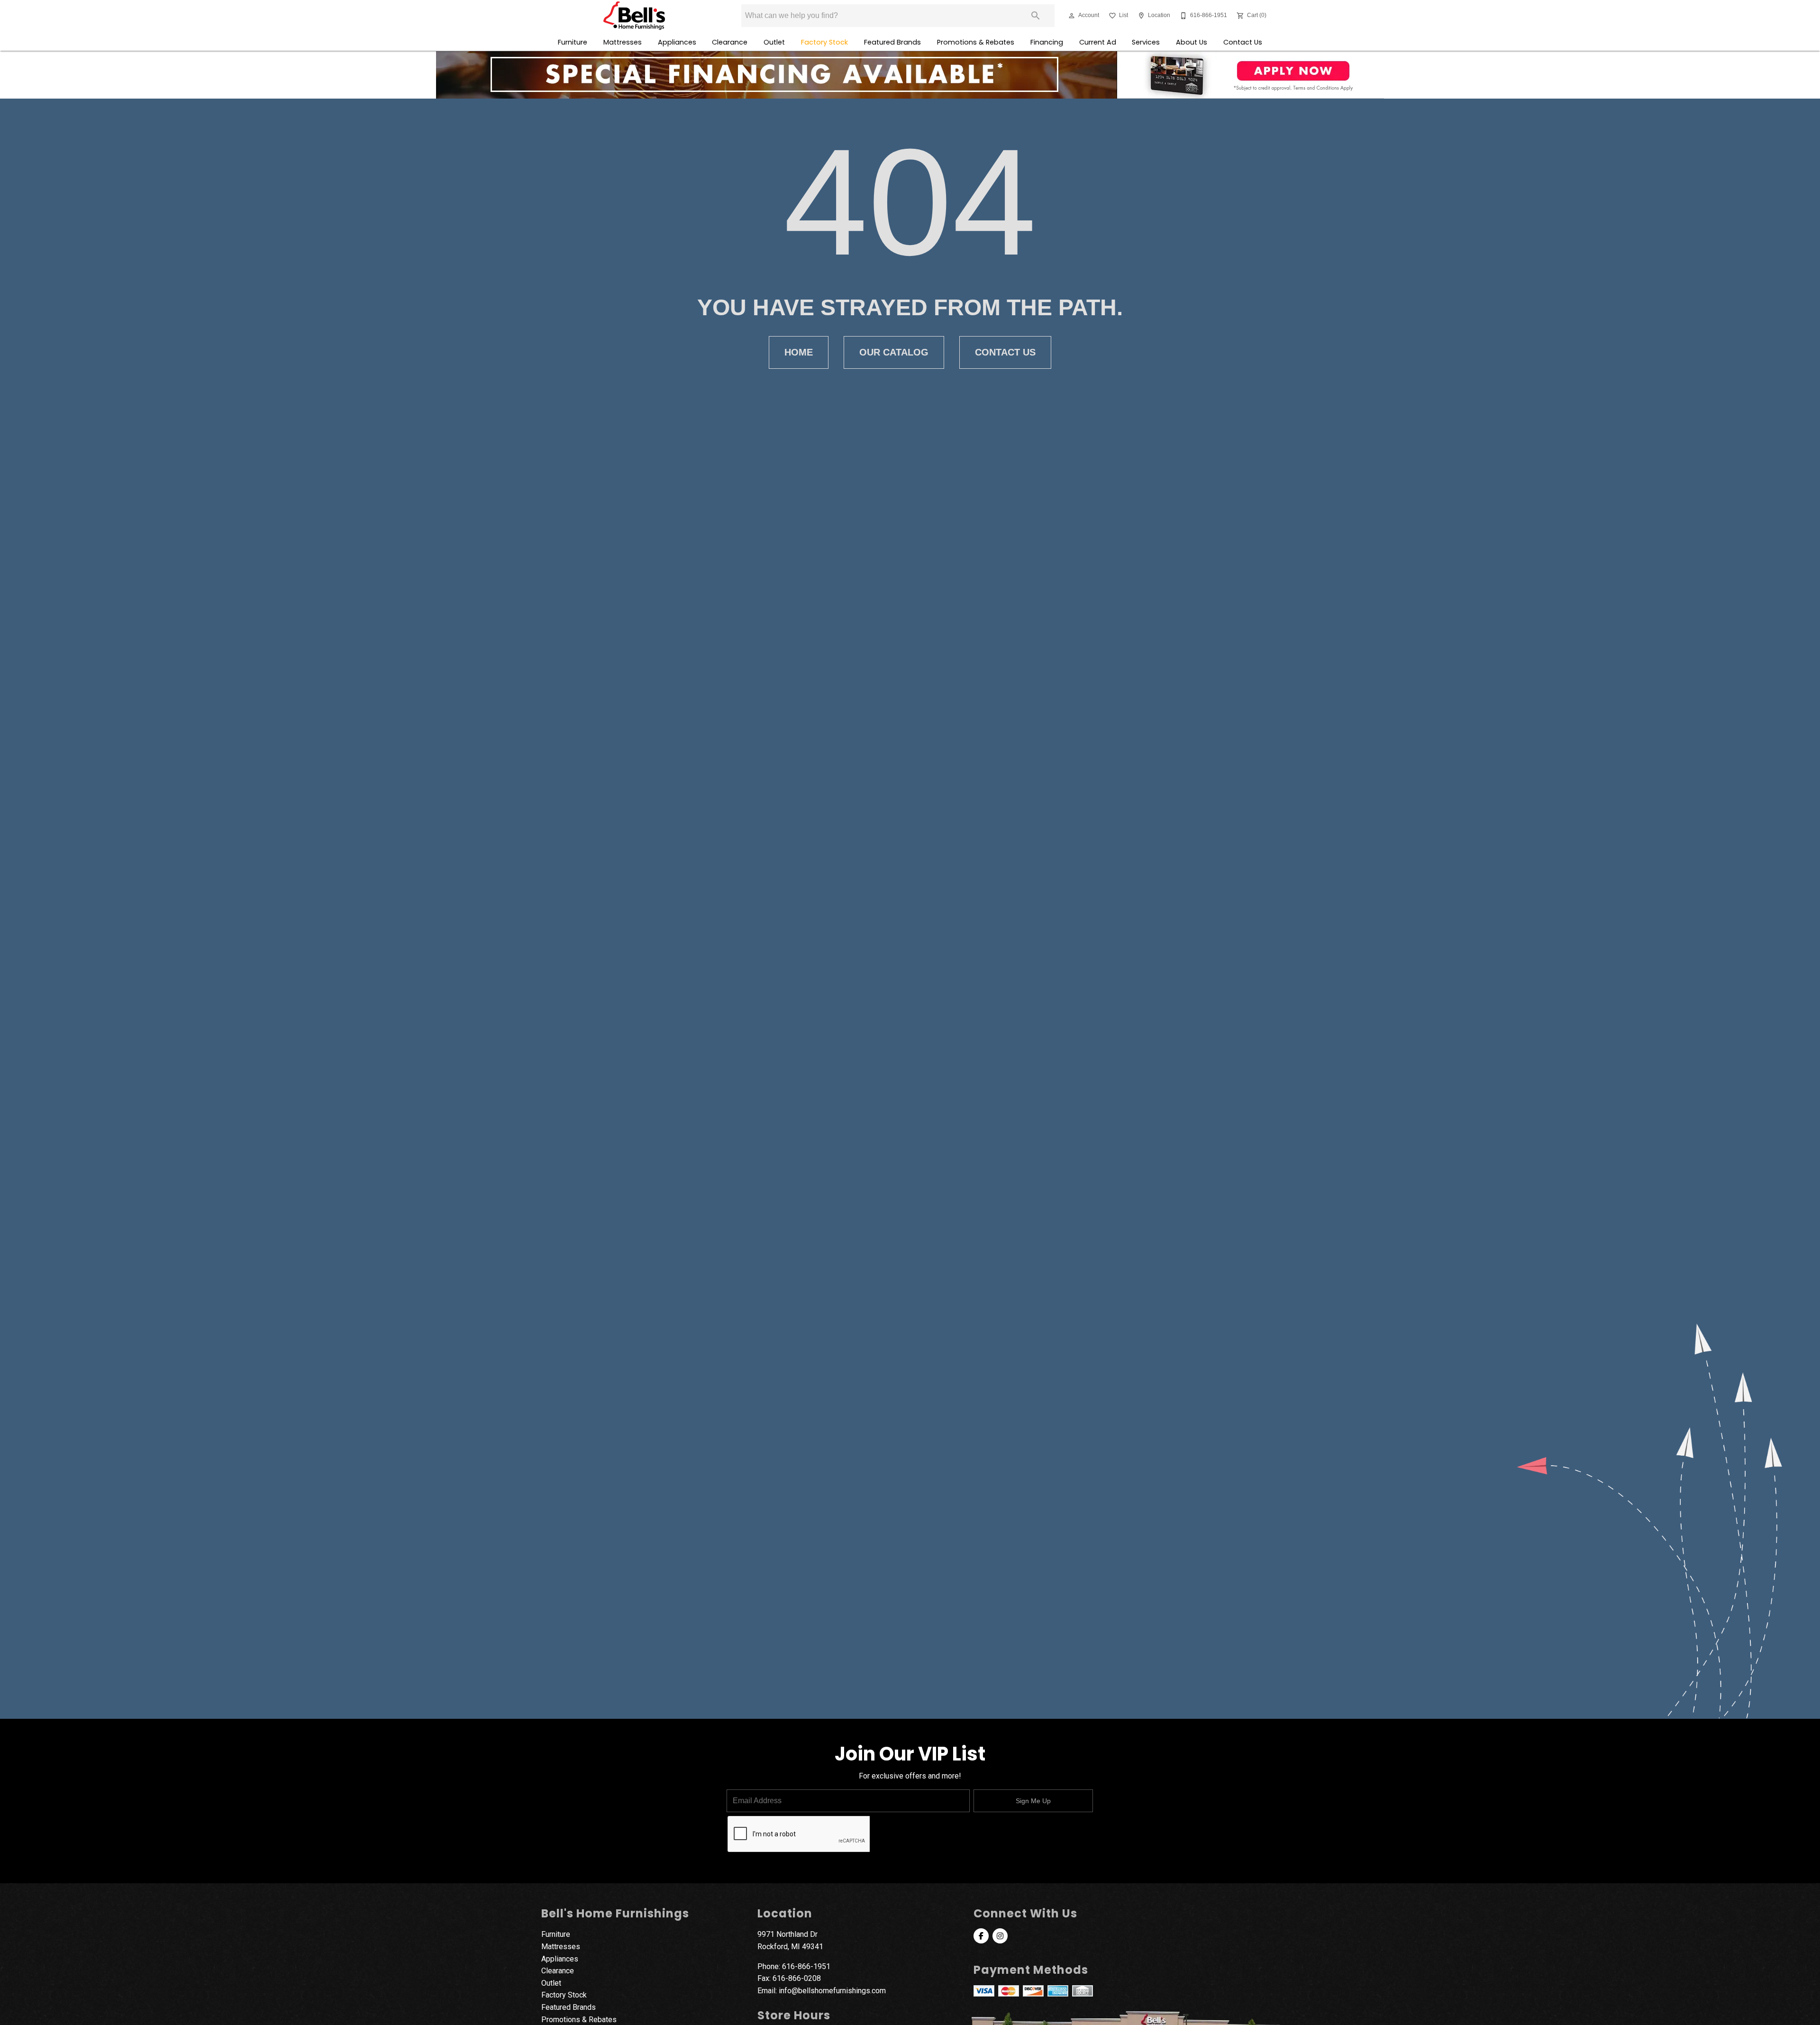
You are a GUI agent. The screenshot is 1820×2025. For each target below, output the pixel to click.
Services (1146, 42)
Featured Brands (892, 42)
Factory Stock (824, 42)
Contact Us (1243, 42)
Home (799, 352)
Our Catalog (894, 352)
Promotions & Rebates (976, 42)
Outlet (774, 42)
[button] (1072, 16)
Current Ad (1098, 42)
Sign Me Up (1033, 1801)
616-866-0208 (797, 1978)
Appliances (677, 42)
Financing (1047, 42)
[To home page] (634, 16)
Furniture (573, 42)
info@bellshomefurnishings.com (832, 1991)
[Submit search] (1036, 16)
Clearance (730, 42)
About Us (1192, 42)
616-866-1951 (806, 1966)
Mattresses (623, 42)
